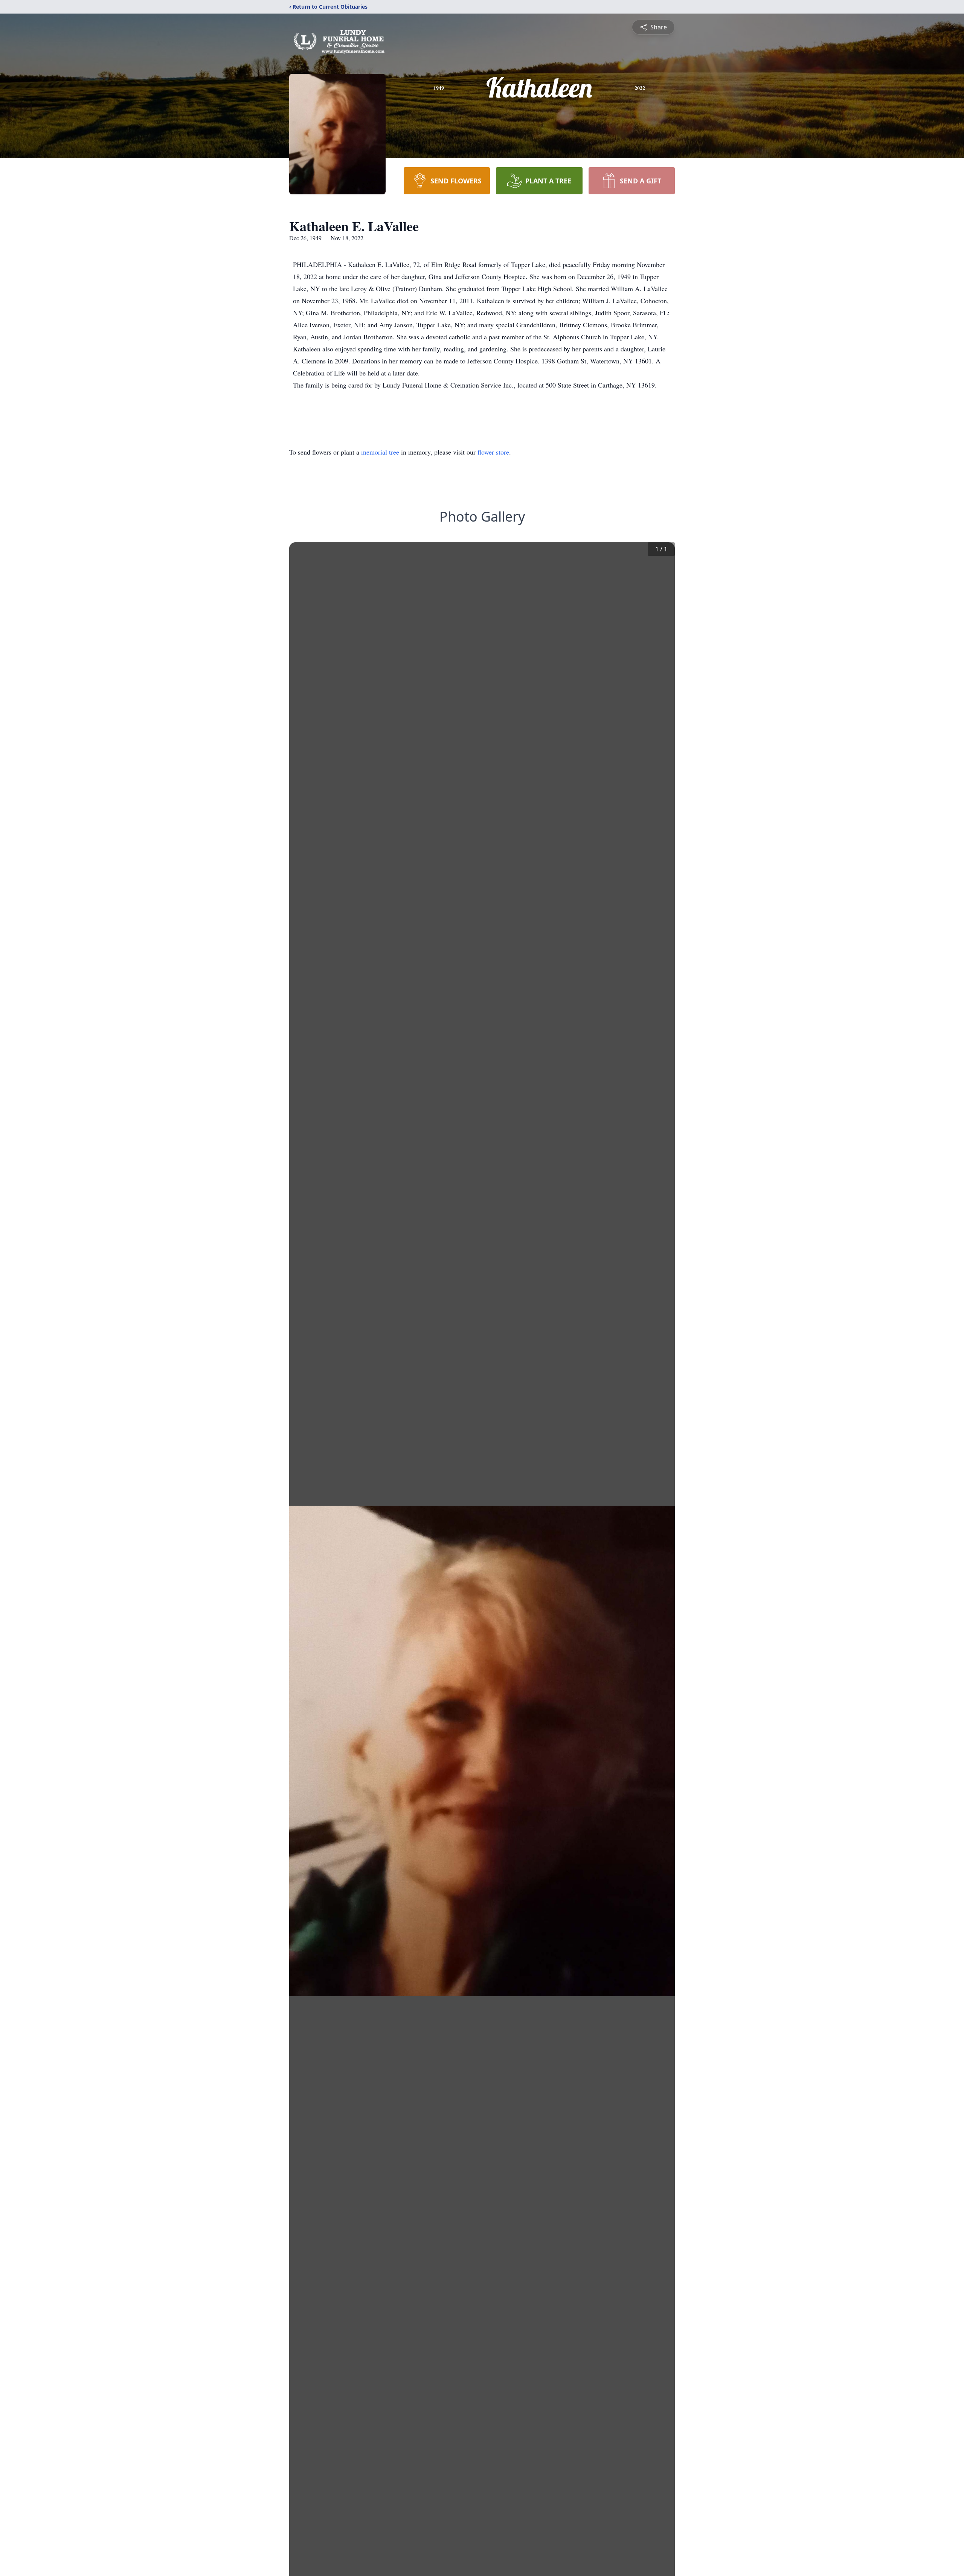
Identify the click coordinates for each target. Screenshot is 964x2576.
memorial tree (380, 452)
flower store (493, 452)
